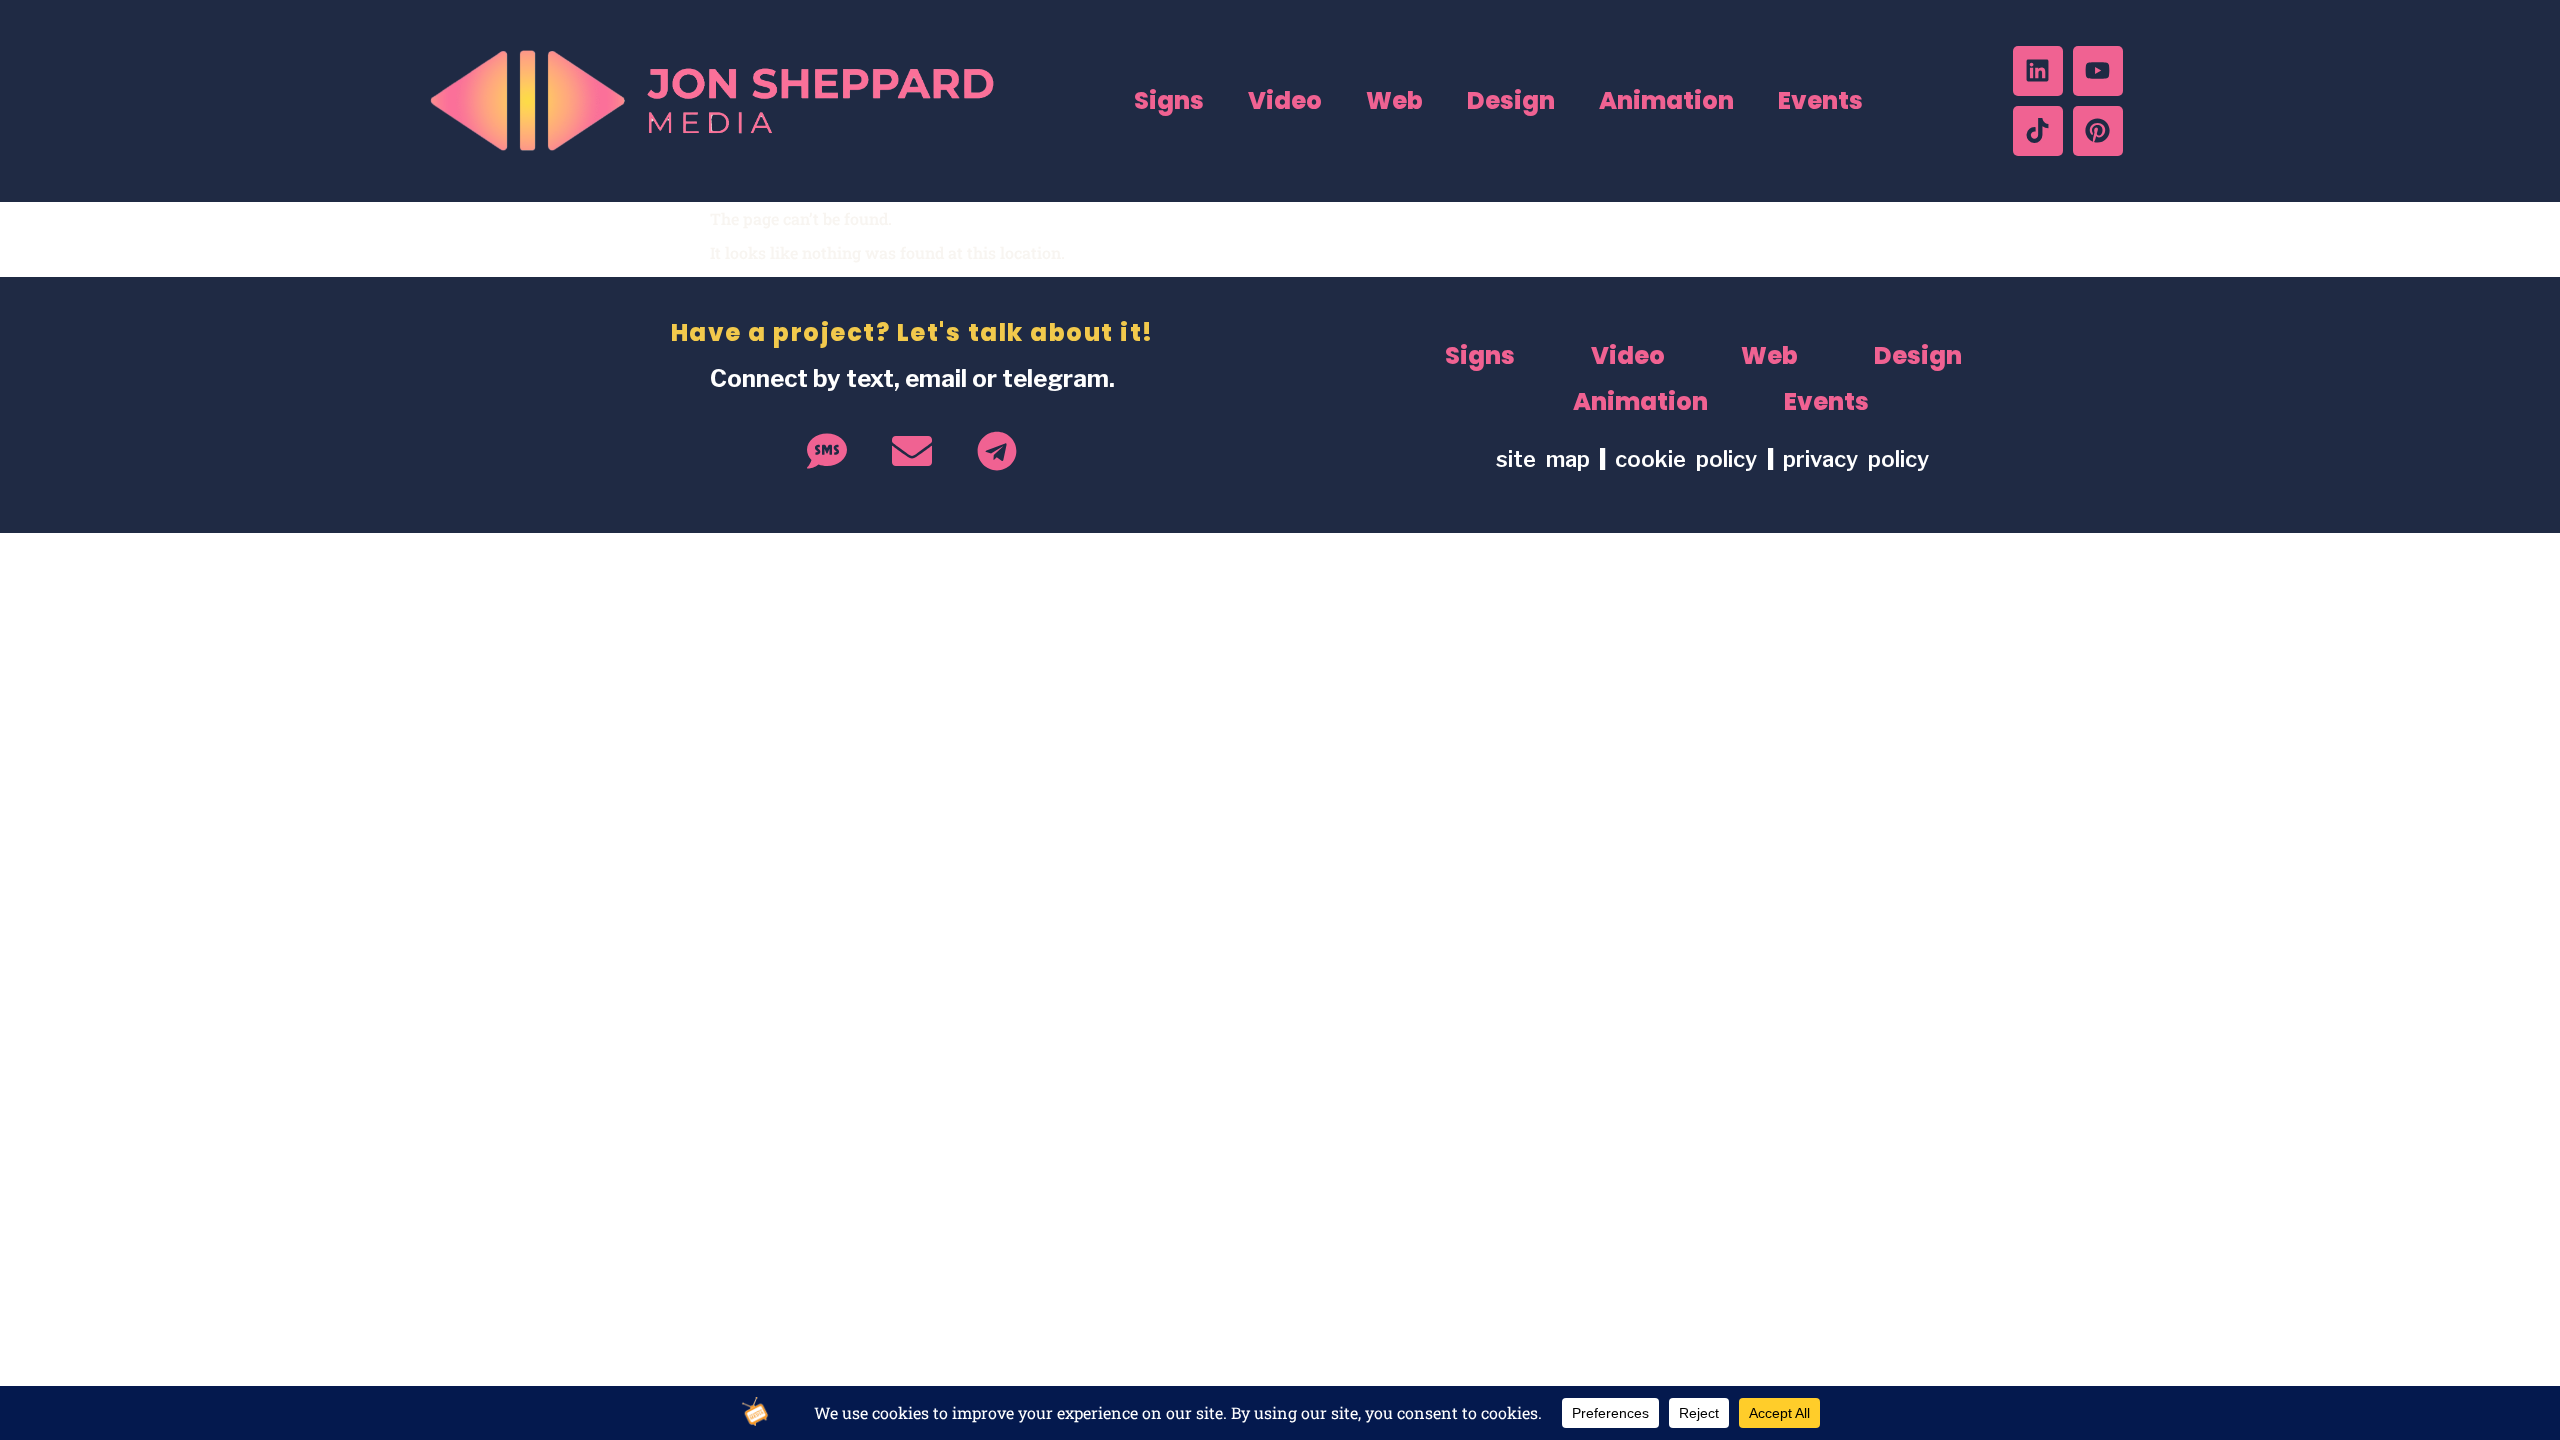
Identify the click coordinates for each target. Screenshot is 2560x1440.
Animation (1666, 100)
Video (1285, 100)
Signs (1169, 100)
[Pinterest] (2098, 131)
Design (1511, 100)
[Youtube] (2098, 71)
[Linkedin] (2038, 71)
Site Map (1543, 459)
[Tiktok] (2038, 131)
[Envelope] (912, 451)
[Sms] (827, 451)
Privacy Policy (1856, 459)
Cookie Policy (1691, 459)
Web (1394, 100)
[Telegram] (997, 451)
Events (1820, 100)
